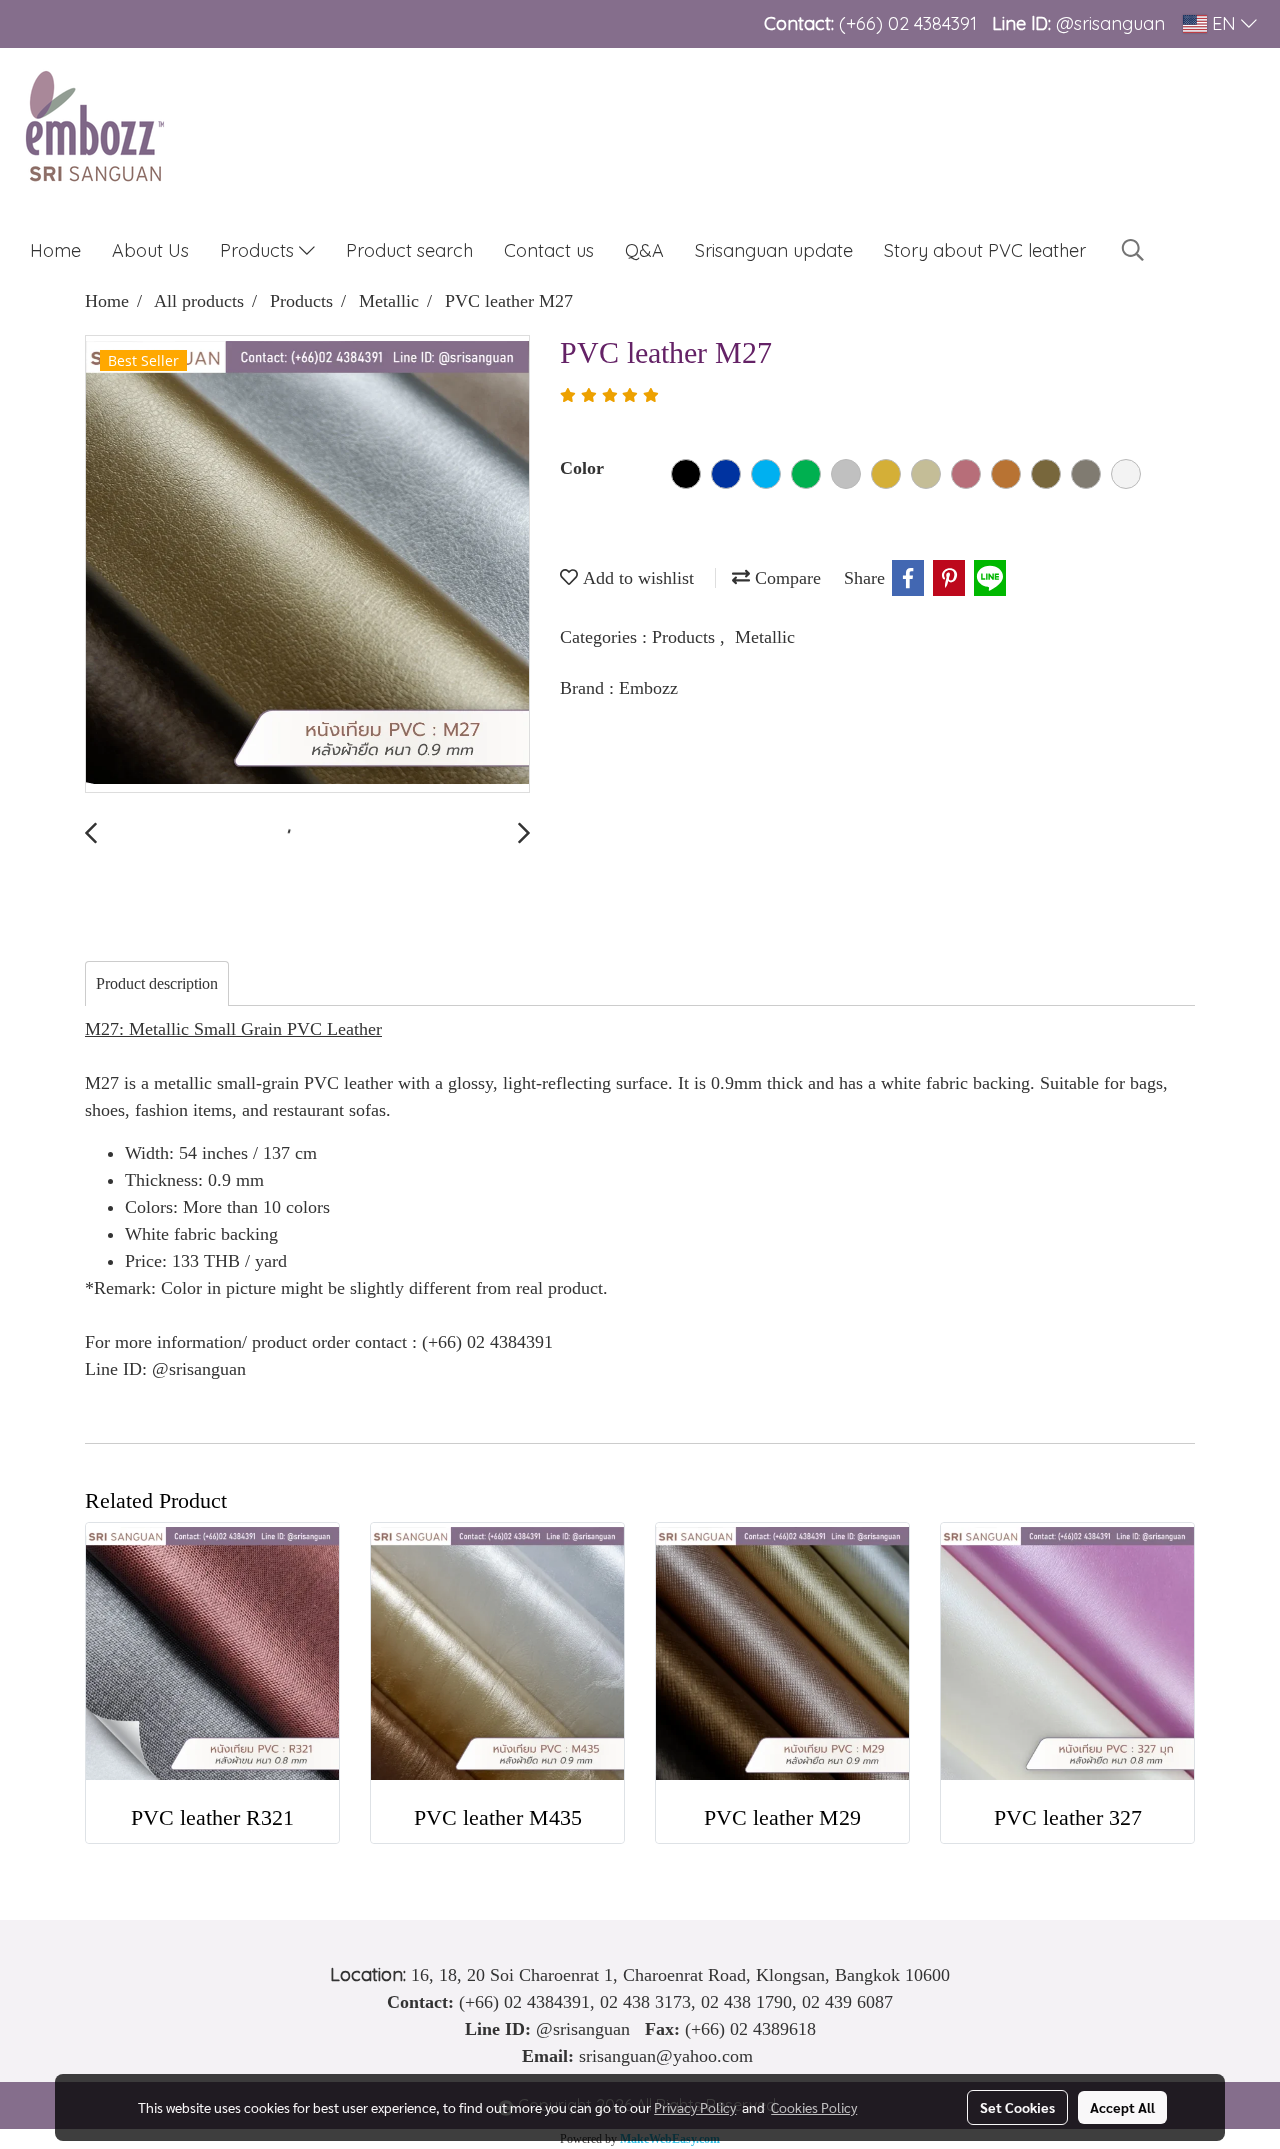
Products (259, 250)
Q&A (644, 250)
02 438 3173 (645, 2002)
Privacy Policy (695, 2107)
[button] (1133, 250)
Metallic (765, 637)
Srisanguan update (774, 250)
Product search (409, 250)
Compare (785, 578)
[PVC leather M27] (307, 565)
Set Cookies (1017, 2107)
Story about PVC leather (985, 250)
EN (1224, 23)
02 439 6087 (847, 2002)
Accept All (1122, 2107)
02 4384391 (932, 23)
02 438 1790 (746, 2002)
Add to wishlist (636, 578)
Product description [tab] (157, 983)
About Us (150, 250)
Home (55, 250)
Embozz (648, 688)
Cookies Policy (814, 2107)
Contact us (549, 250)
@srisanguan (1113, 23)
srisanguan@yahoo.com (666, 2056)
